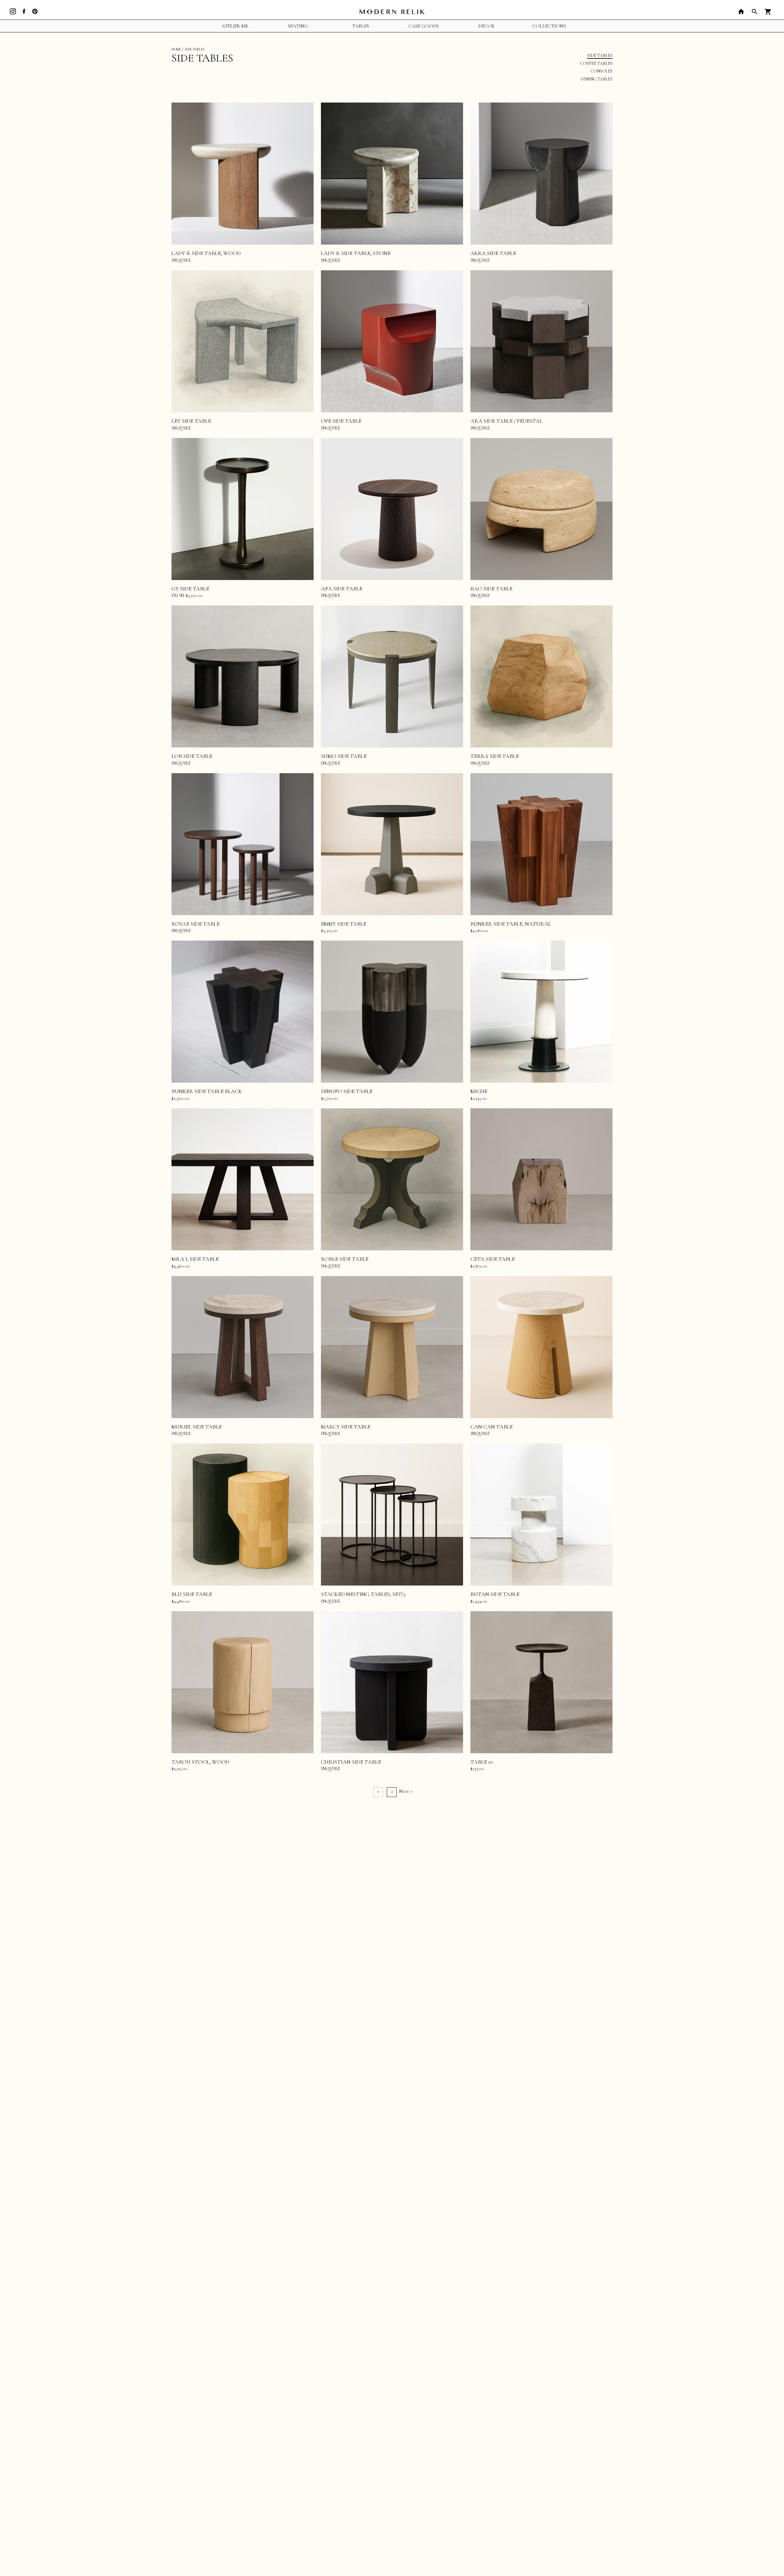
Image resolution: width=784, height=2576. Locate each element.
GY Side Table (190, 589)
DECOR (486, 26)
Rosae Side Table (196, 924)
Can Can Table (492, 1427)
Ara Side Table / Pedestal (506, 421)
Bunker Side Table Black (207, 1091)
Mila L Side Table (195, 1259)
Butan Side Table (495, 1594)
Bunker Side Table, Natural (511, 924)
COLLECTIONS (549, 26)
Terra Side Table (495, 756)
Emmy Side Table (344, 924)
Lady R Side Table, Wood (206, 253)
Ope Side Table (341, 421)
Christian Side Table (351, 1762)
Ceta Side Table (493, 1259)
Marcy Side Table (346, 1427)
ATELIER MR (235, 26)
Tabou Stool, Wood (200, 1762)
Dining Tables (597, 79)
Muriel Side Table (197, 1427)
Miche (479, 1091)
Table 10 (482, 1762)
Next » (406, 1791)
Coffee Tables (596, 64)
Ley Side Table (191, 421)
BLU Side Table (192, 1594)
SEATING (298, 26)
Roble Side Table (345, 1259)
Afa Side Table (342, 589)
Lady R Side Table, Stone (356, 253)
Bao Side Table (491, 589)
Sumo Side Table (344, 756)
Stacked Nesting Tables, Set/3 (363, 1594)
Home (176, 49)
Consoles (601, 71)
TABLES (361, 26)
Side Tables (600, 56)
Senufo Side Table (347, 1091)
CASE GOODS (424, 26)
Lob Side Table (192, 756)
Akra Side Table (493, 253)
